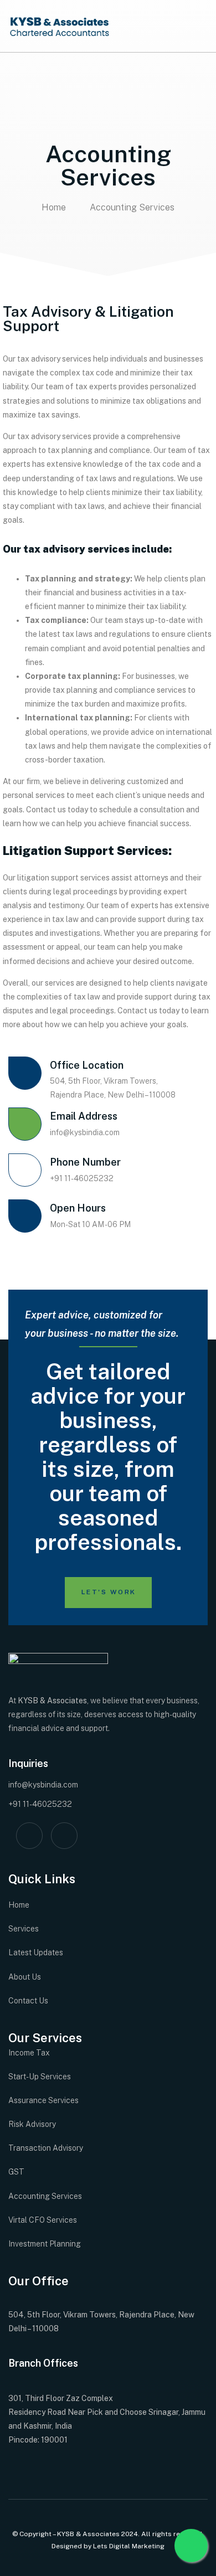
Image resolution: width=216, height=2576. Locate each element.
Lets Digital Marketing (129, 2546)
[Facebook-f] (29, 1836)
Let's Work (109, 1592)
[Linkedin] (64, 1836)
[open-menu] (202, 26)
